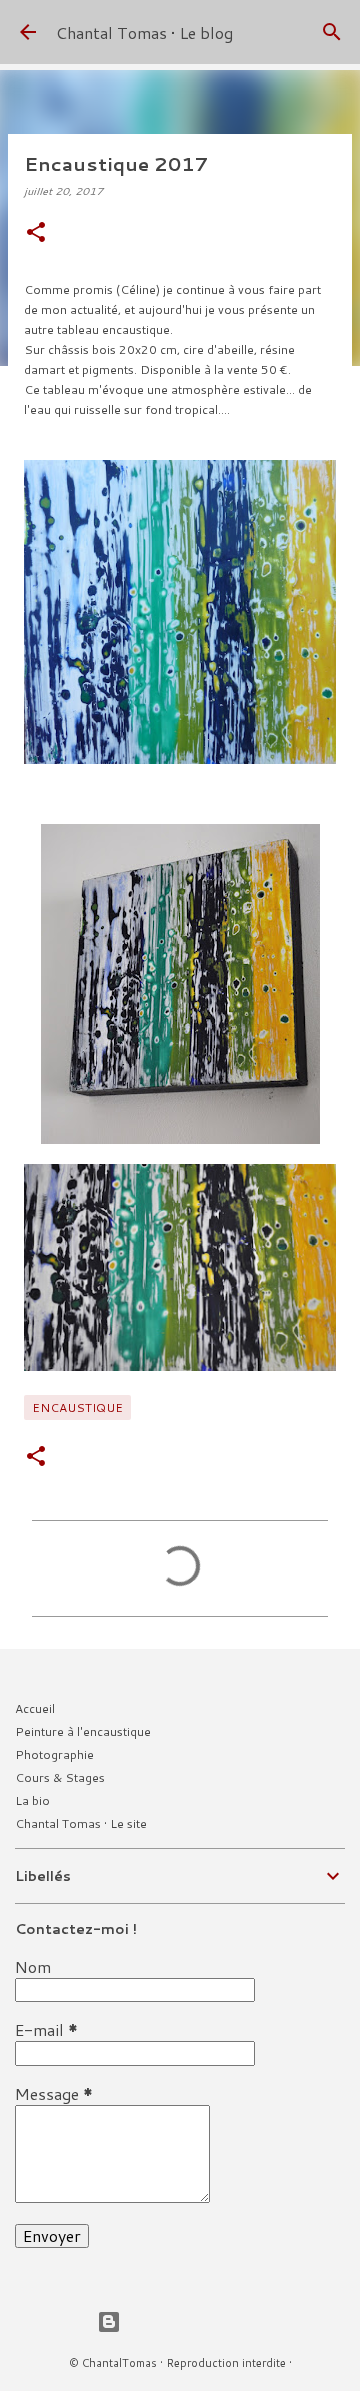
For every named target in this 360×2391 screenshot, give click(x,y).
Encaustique (77, 1407)
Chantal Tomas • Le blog (144, 32)
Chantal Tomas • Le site (81, 1823)
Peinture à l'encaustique (83, 1731)
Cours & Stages (60, 1777)
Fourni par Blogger (192, 2321)
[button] (36, 233)
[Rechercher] (332, 32)
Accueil (35, 1708)
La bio (32, 1800)
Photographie (54, 1754)
